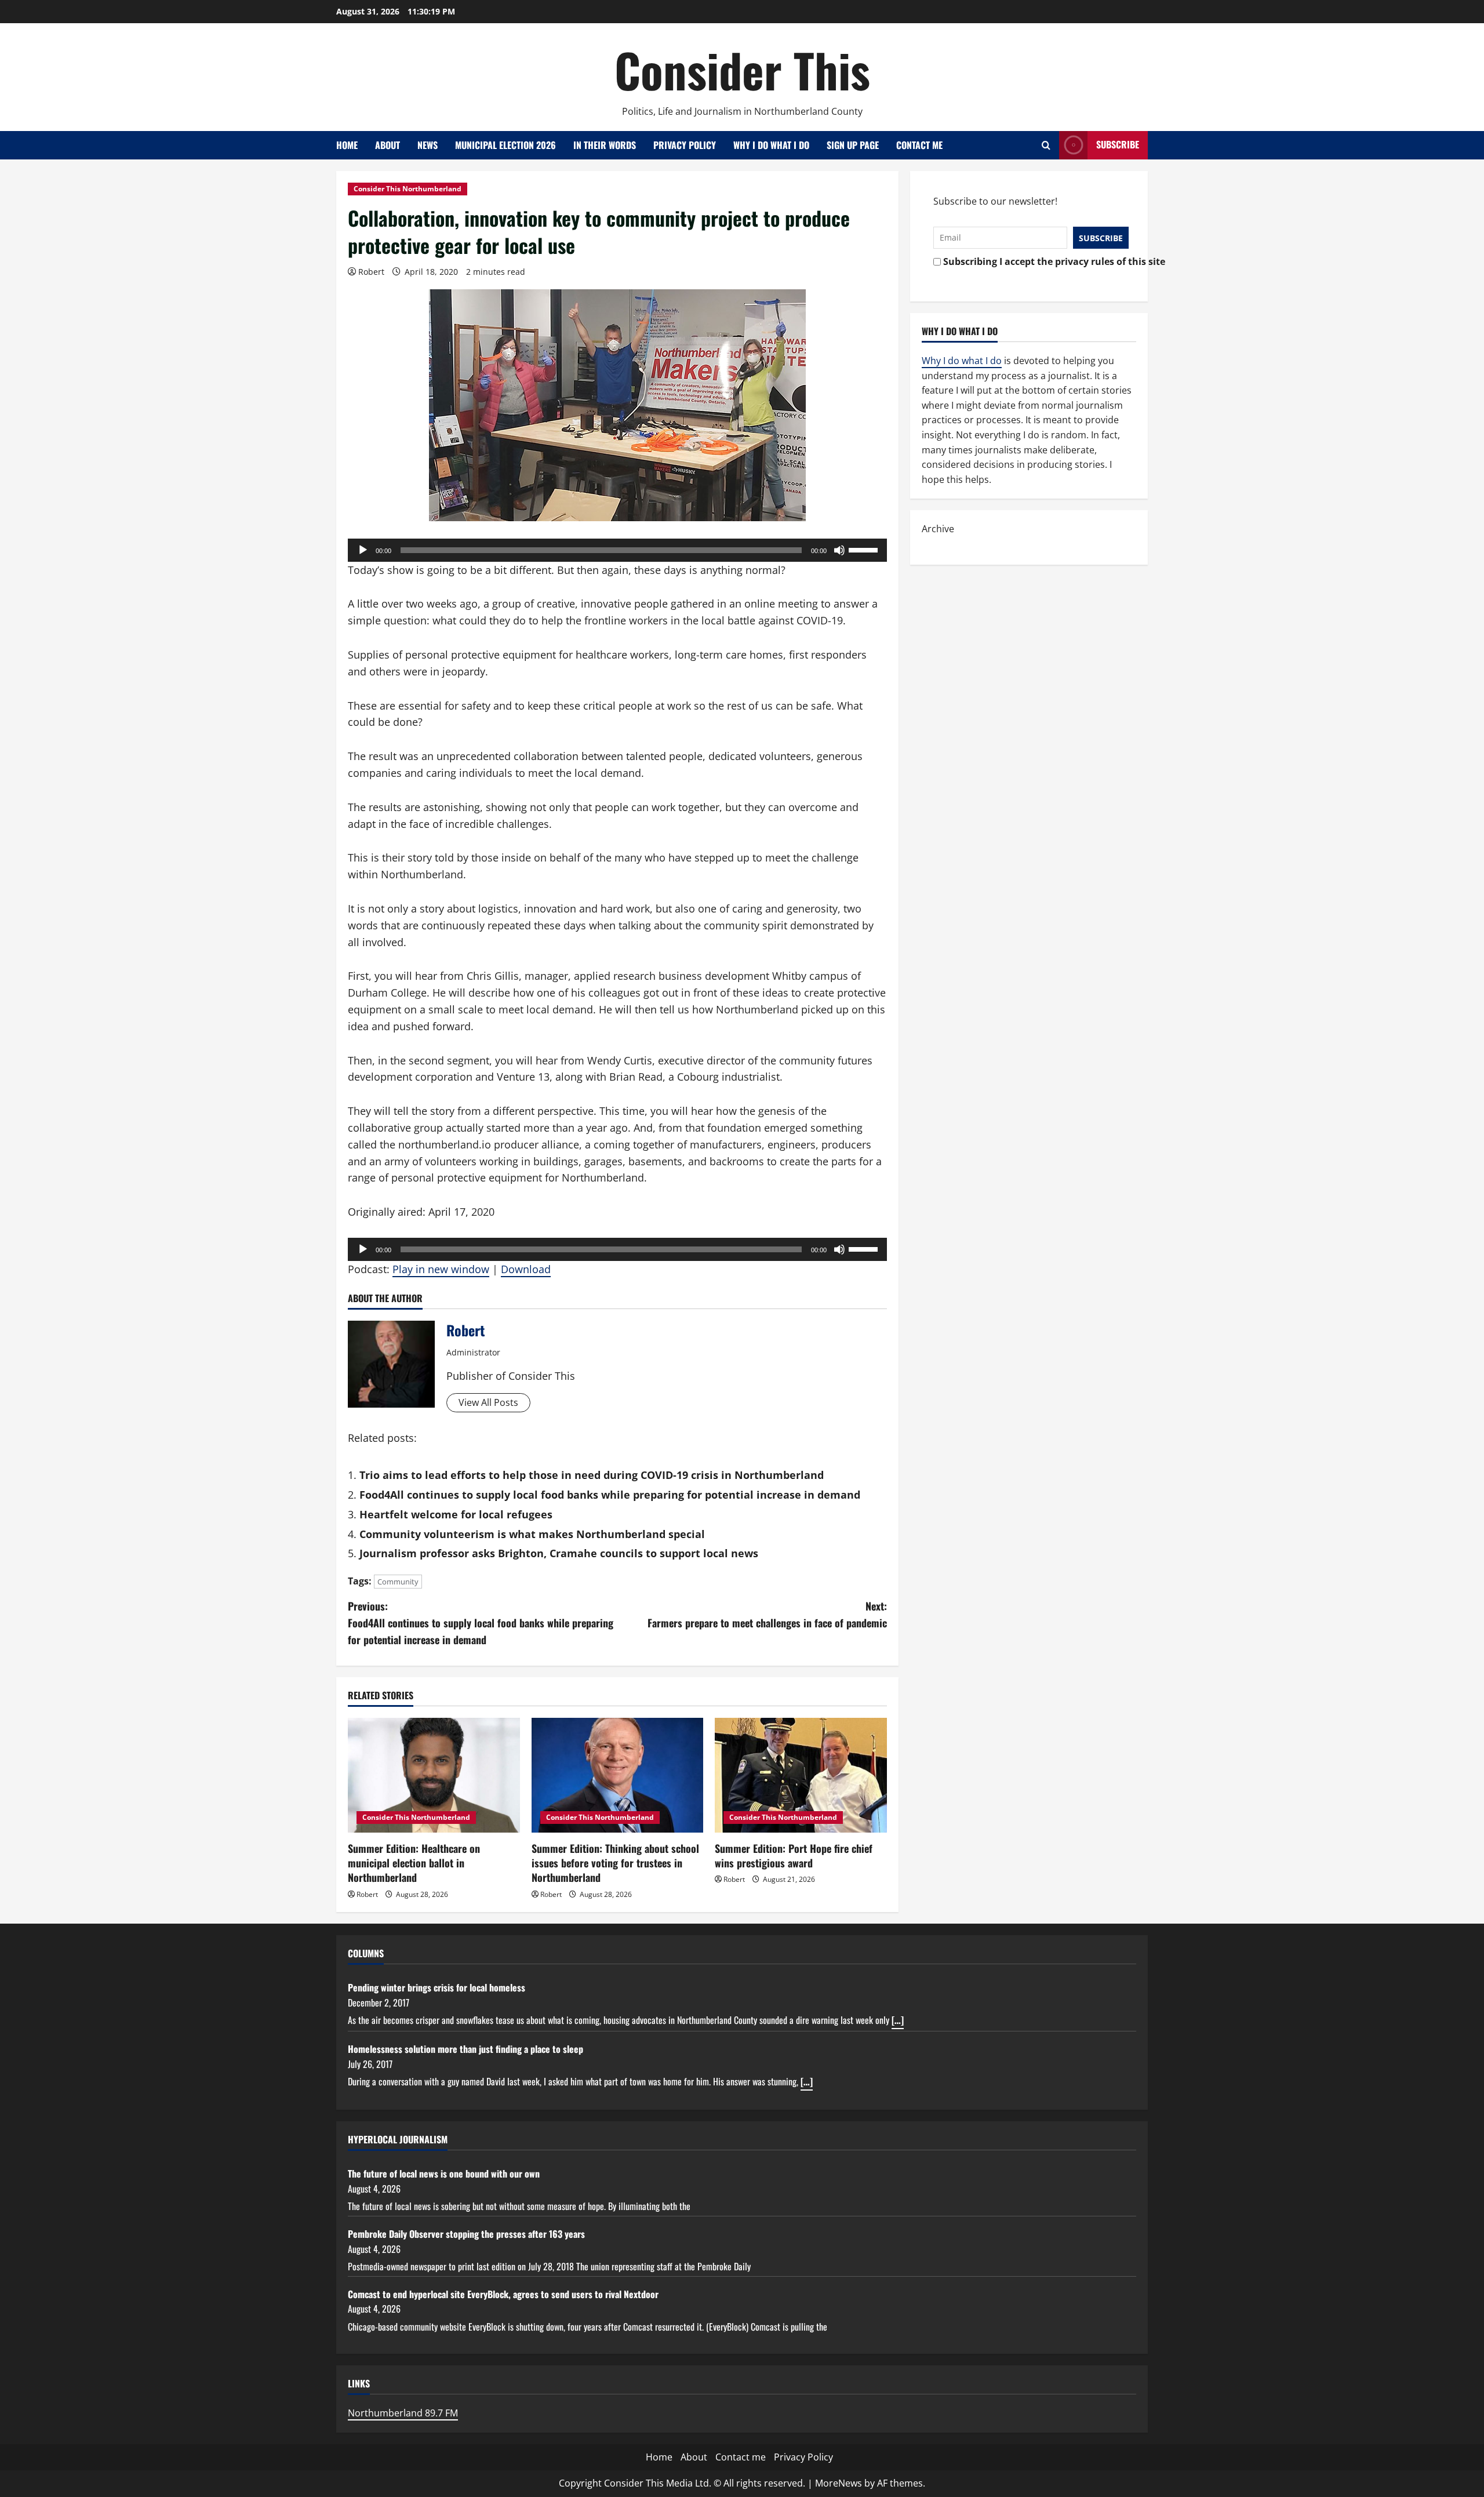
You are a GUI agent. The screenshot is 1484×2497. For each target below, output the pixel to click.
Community (398, 1582)
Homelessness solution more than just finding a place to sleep (465, 2049)
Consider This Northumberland (408, 189)
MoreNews (839, 2483)
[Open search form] (1046, 145)
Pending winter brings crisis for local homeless (437, 1987)
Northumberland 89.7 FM (403, 2413)
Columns (366, 1953)
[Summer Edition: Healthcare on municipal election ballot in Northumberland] (434, 1775)
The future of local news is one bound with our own (444, 2173)
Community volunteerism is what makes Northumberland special (532, 1534)
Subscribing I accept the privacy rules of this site (1033, 261)
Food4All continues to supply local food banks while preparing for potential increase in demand (610, 1495)
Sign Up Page (853, 145)
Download (526, 1269)
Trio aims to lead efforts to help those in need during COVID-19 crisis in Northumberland (592, 1475)
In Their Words (605, 145)
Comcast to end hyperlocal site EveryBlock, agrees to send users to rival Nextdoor (503, 2294)
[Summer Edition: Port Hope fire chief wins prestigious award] (801, 1775)
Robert (371, 272)
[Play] (363, 550)
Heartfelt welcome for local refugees (456, 1514)
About (388, 145)
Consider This (742, 70)
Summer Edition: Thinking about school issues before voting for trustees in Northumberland (615, 1863)
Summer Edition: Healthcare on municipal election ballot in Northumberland (414, 1863)
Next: (767, 1614)
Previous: (481, 1623)
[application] (617, 550)
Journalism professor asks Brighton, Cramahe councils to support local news (559, 1553)
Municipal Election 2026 (505, 145)
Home (347, 145)
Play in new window (441, 1269)
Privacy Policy (685, 145)
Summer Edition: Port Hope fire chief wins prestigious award (794, 1856)
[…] (898, 2020)
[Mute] (839, 550)
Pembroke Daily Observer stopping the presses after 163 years (466, 2234)
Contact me (919, 145)
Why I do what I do (771, 145)
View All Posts (488, 1402)
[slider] (865, 549)
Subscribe (1118, 144)
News (428, 145)
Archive (938, 529)
